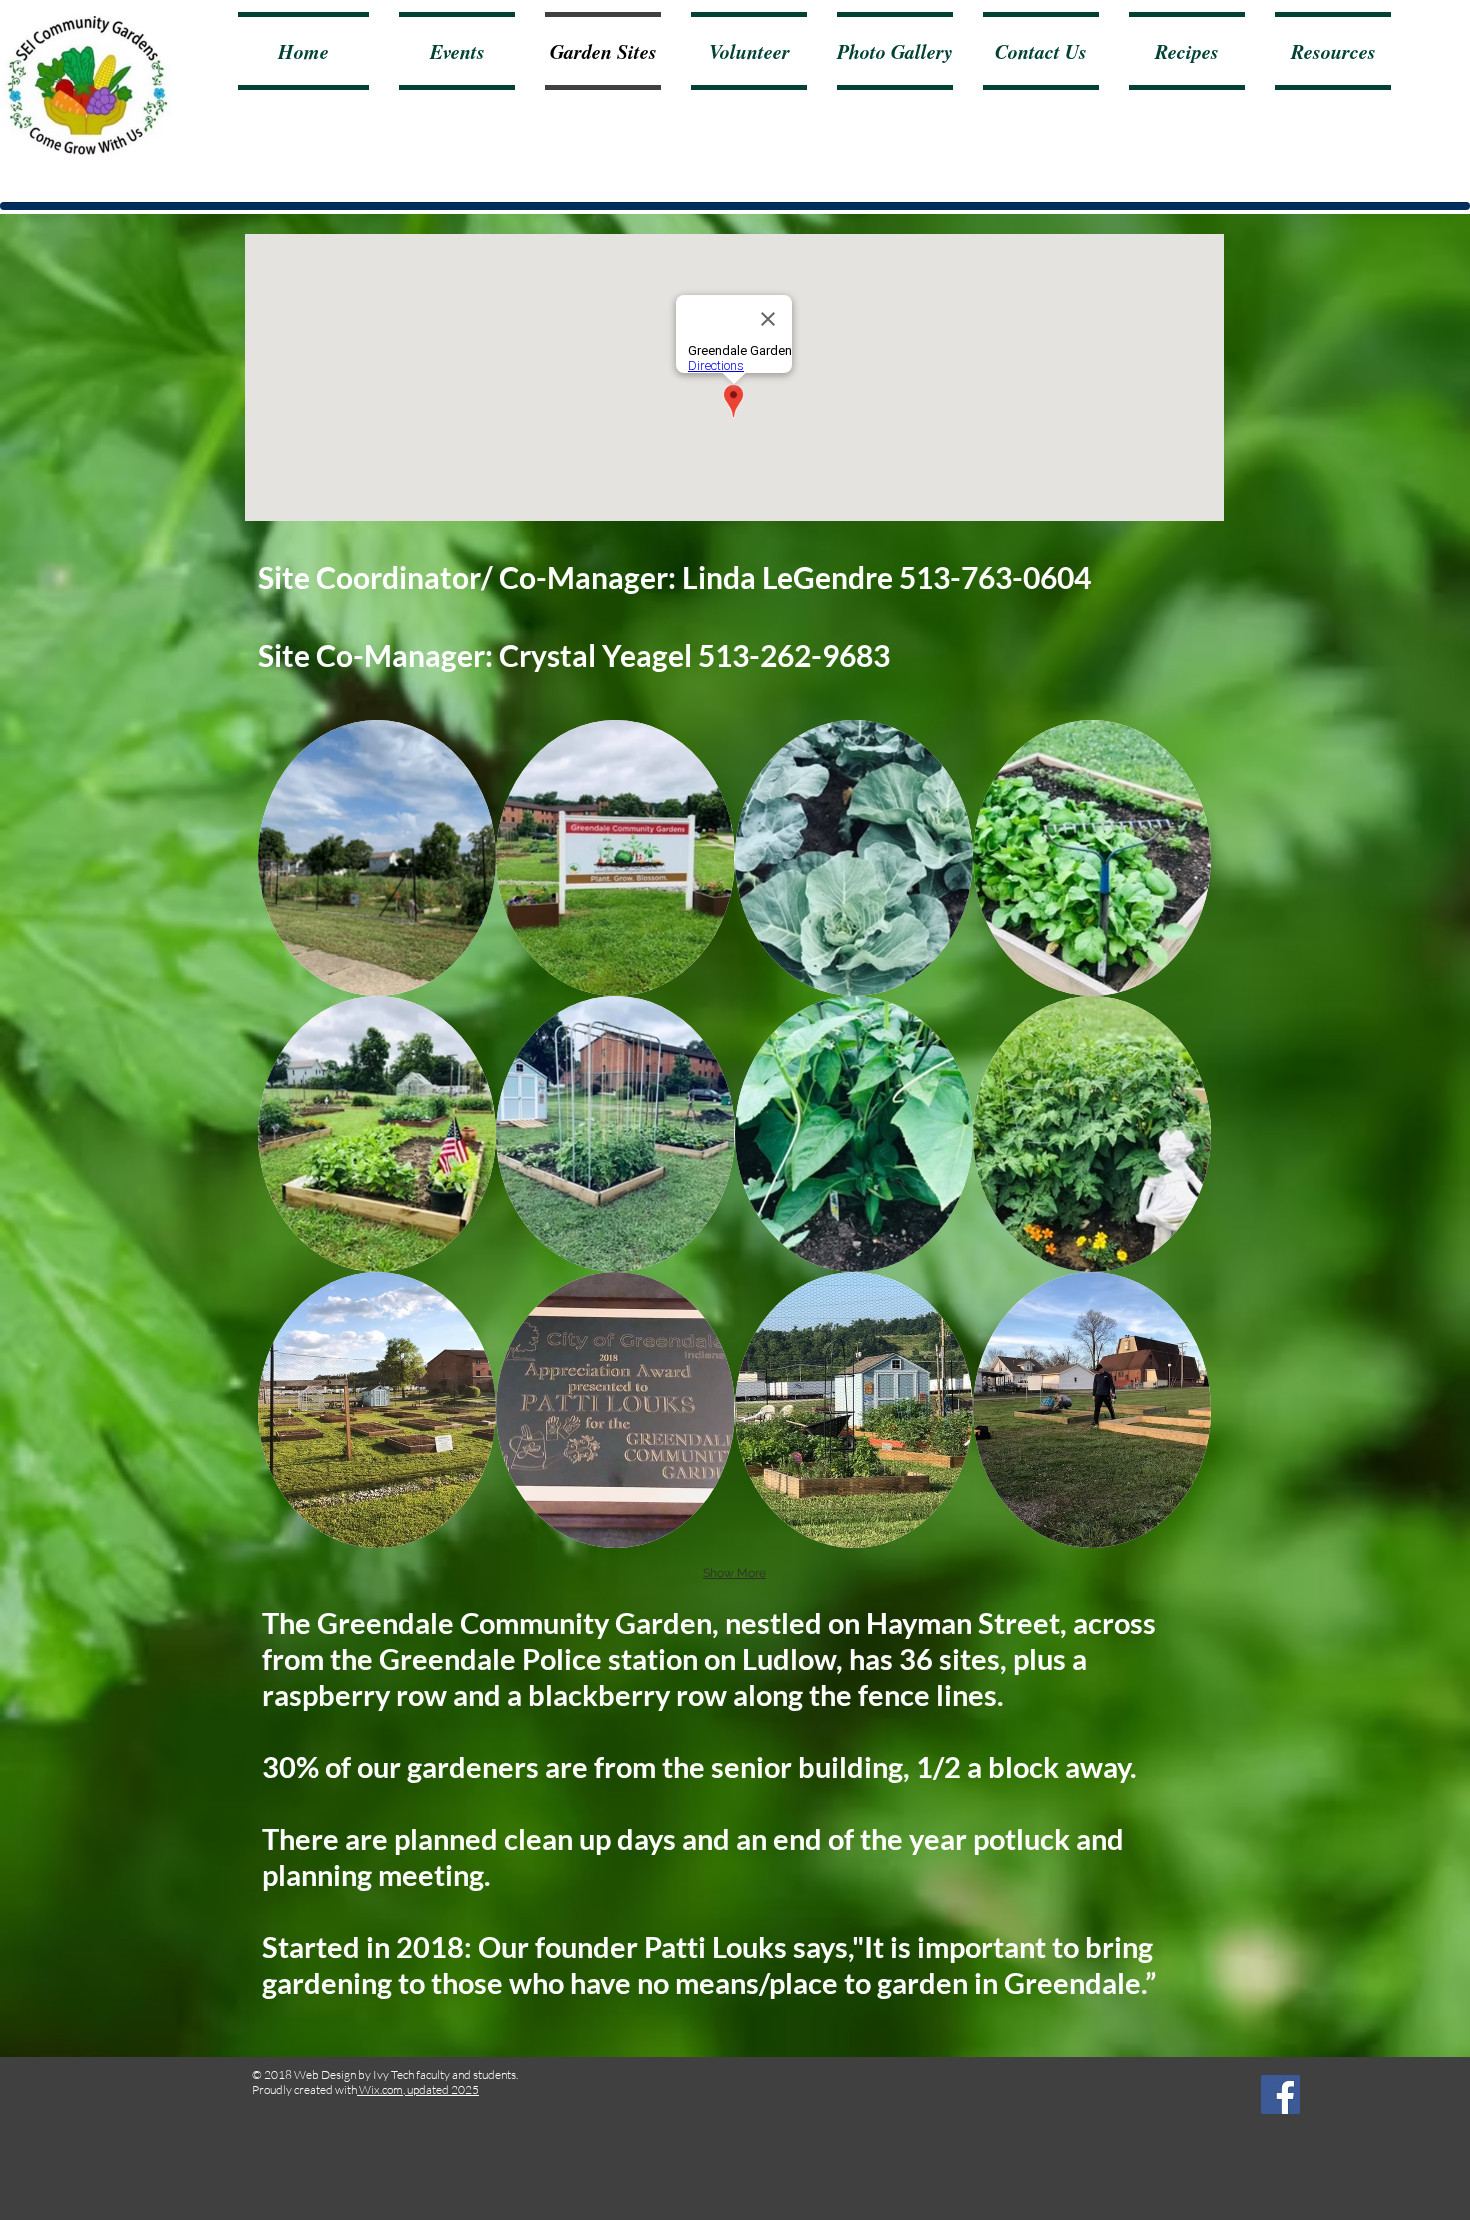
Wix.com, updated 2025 (418, 2089)
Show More (734, 1573)
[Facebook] (1280, 2094)
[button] (377, 858)
